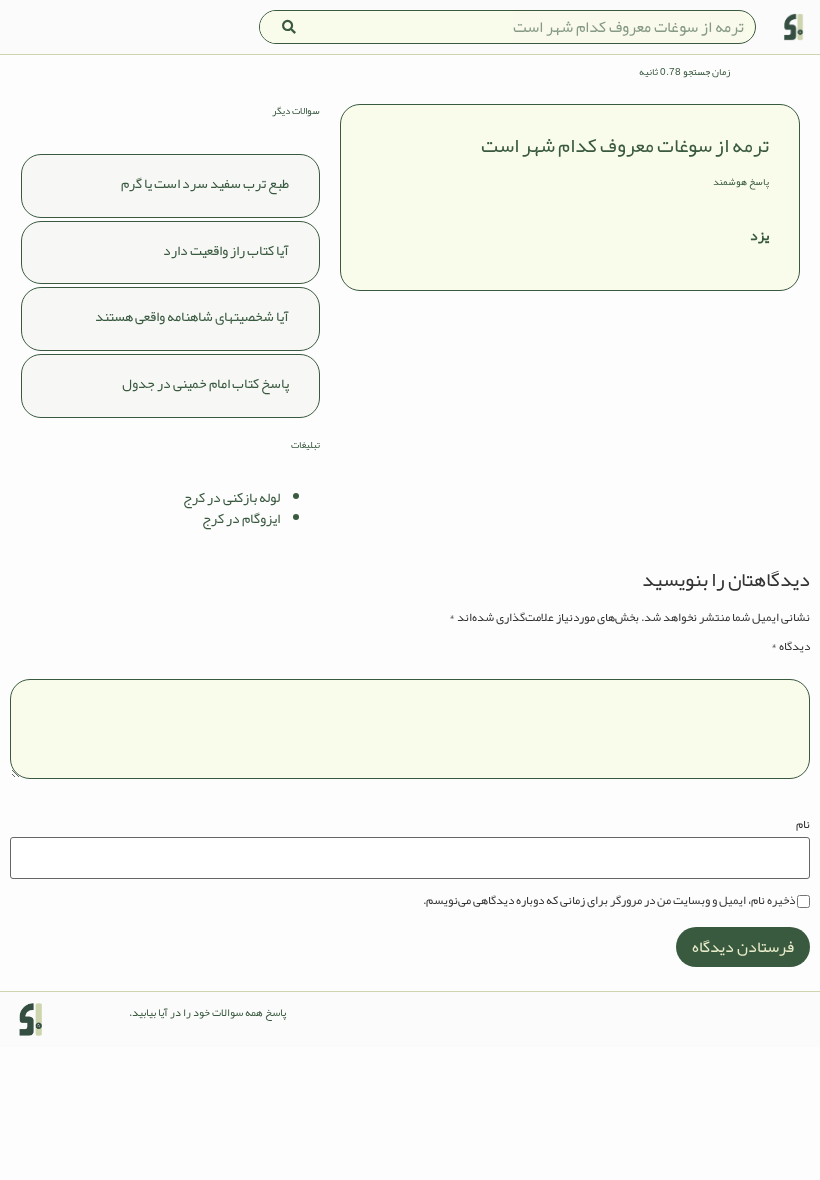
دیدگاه (790, 646)
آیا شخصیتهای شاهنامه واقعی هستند (192, 316)
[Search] (289, 27)
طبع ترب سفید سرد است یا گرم (205, 183)
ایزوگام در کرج (241, 518)
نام (803, 824)
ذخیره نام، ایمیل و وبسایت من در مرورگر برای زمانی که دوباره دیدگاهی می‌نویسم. (609, 900)
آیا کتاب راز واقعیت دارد (226, 250)
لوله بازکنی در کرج (231, 497)
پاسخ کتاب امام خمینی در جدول (205, 383)
